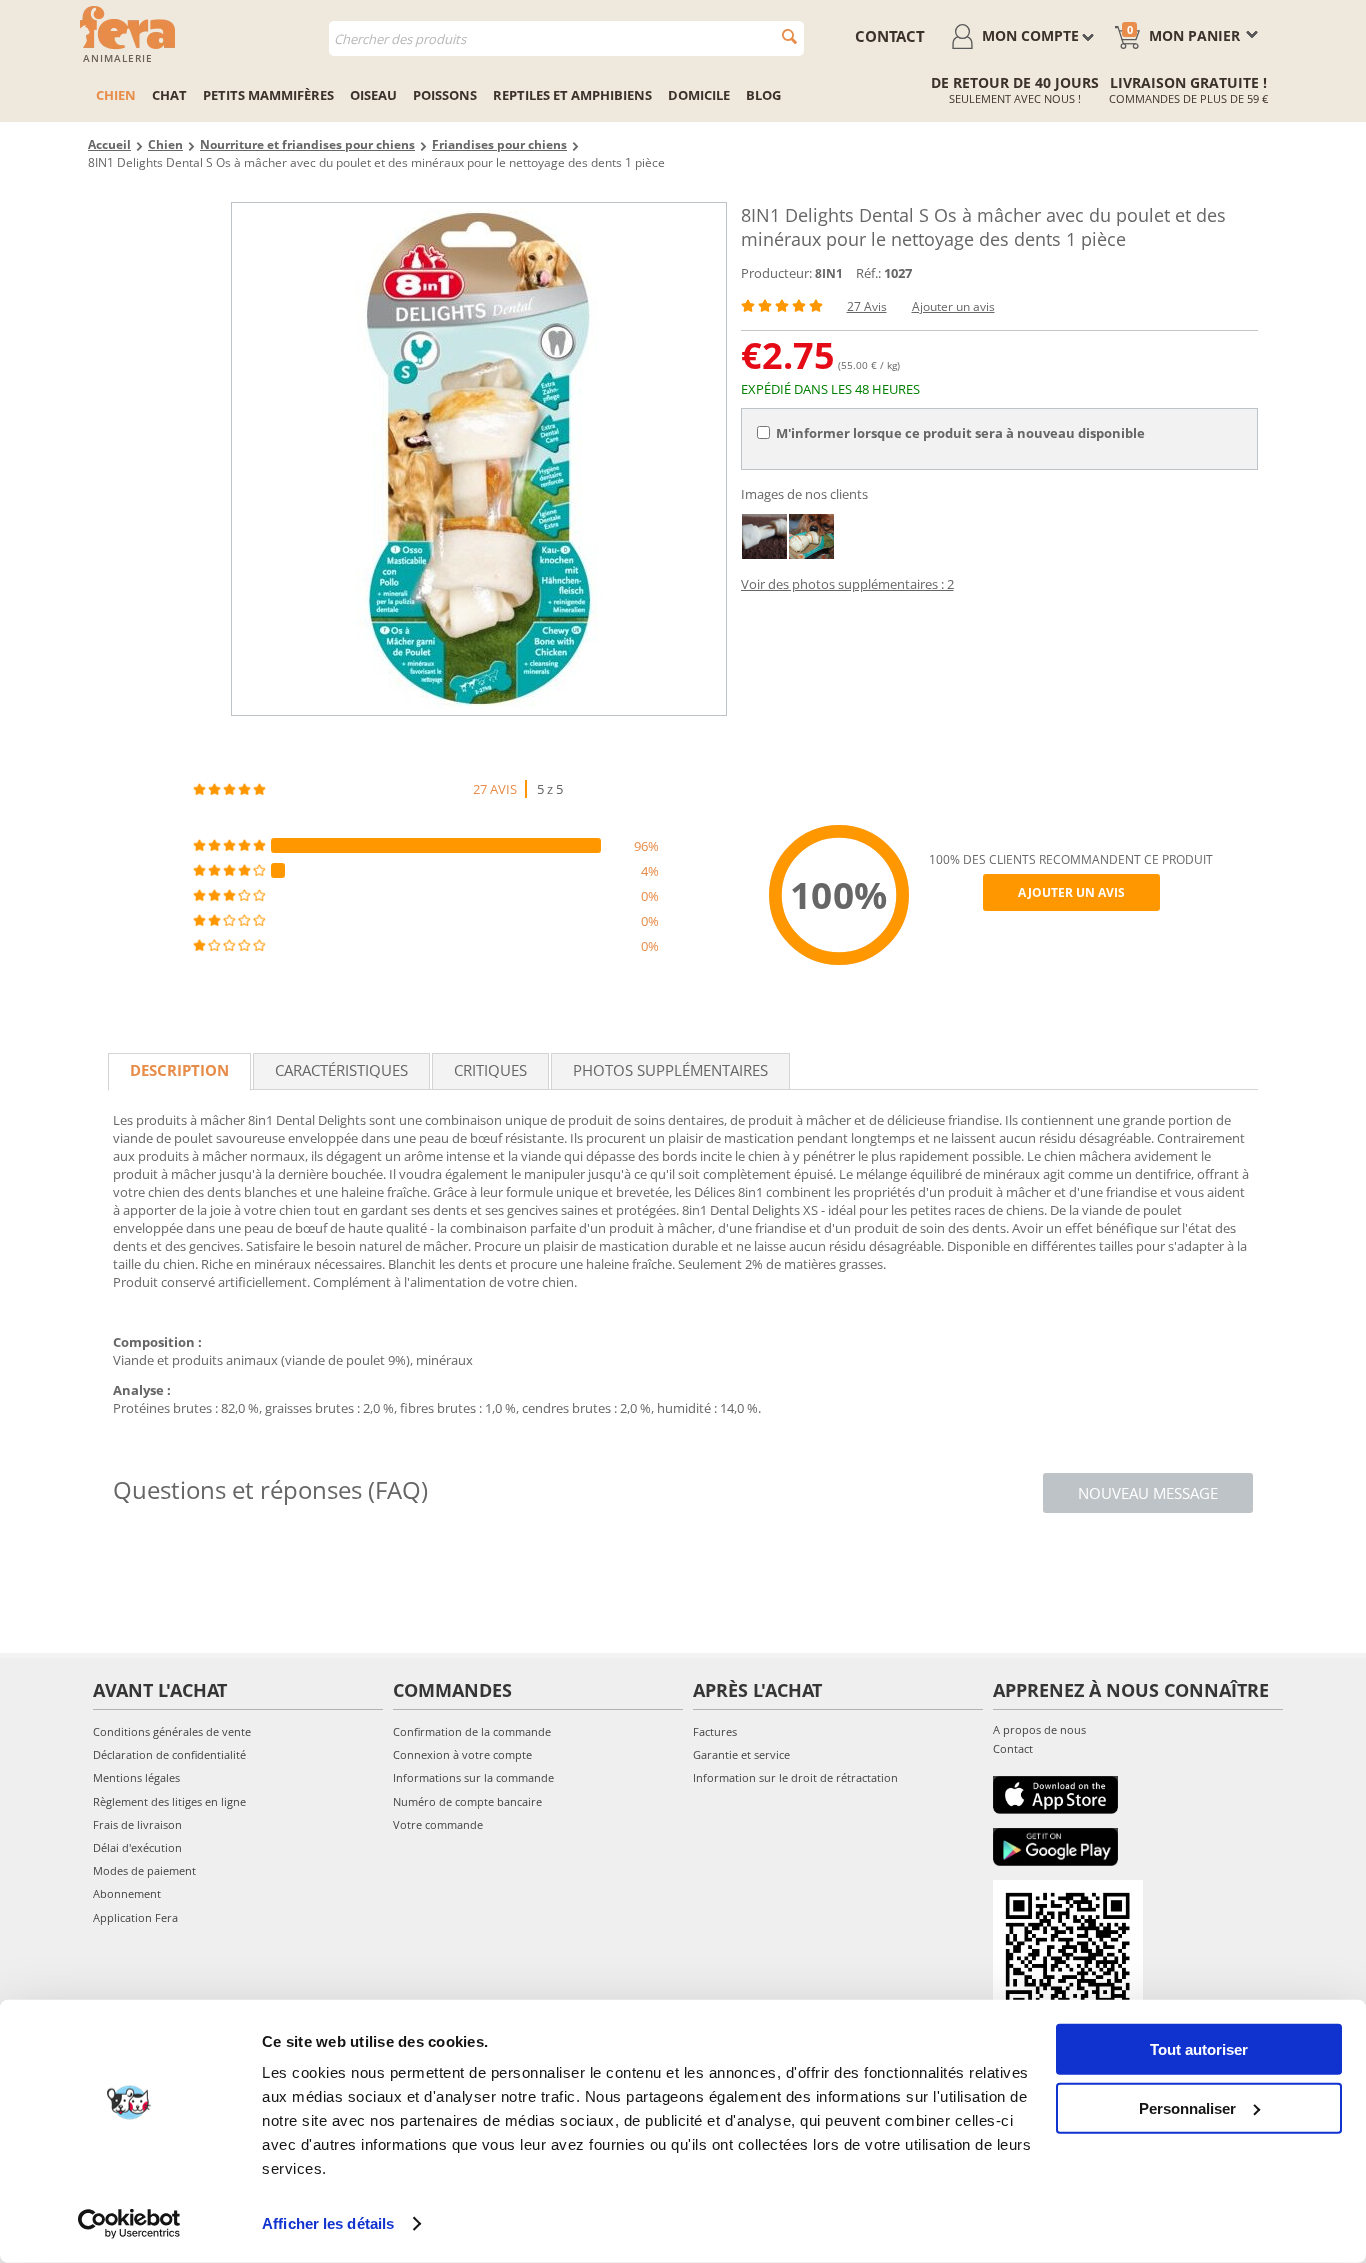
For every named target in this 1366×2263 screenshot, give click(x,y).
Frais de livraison (137, 1824)
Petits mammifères (268, 95)
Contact (1013, 1748)
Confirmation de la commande (472, 1731)
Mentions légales (136, 1777)
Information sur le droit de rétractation (795, 1777)
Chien (116, 95)
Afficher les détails (328, 2223)
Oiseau (373, 95)
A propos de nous (1039, 1729)
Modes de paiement (144, 1870)
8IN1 (829, 273)
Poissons (445, 95)
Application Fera (135, 1917)
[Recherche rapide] (789, 36)
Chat (169, 95)
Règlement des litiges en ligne (169, 1801)
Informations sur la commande (473, 1777)
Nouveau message (1148, 1493)
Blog (763, 95)
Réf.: (868, 273)
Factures (715, 1731)
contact (890, 36)
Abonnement (127, 1893)
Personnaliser (1187, 2107)
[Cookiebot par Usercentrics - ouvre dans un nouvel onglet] (129, 2224)
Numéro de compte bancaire (467, 1801)
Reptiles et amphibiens (572, 95)
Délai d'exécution (137, 1847)
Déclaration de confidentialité (169, 1754)
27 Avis (867, 306)
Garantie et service (741, 1754)
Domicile (699, 95)
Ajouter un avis (953, 306)
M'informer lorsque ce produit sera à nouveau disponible (960, 433)
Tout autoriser (1199, 2049)
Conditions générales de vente (172, 1731)
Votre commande (438, 1824)
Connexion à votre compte (462, 1754)
